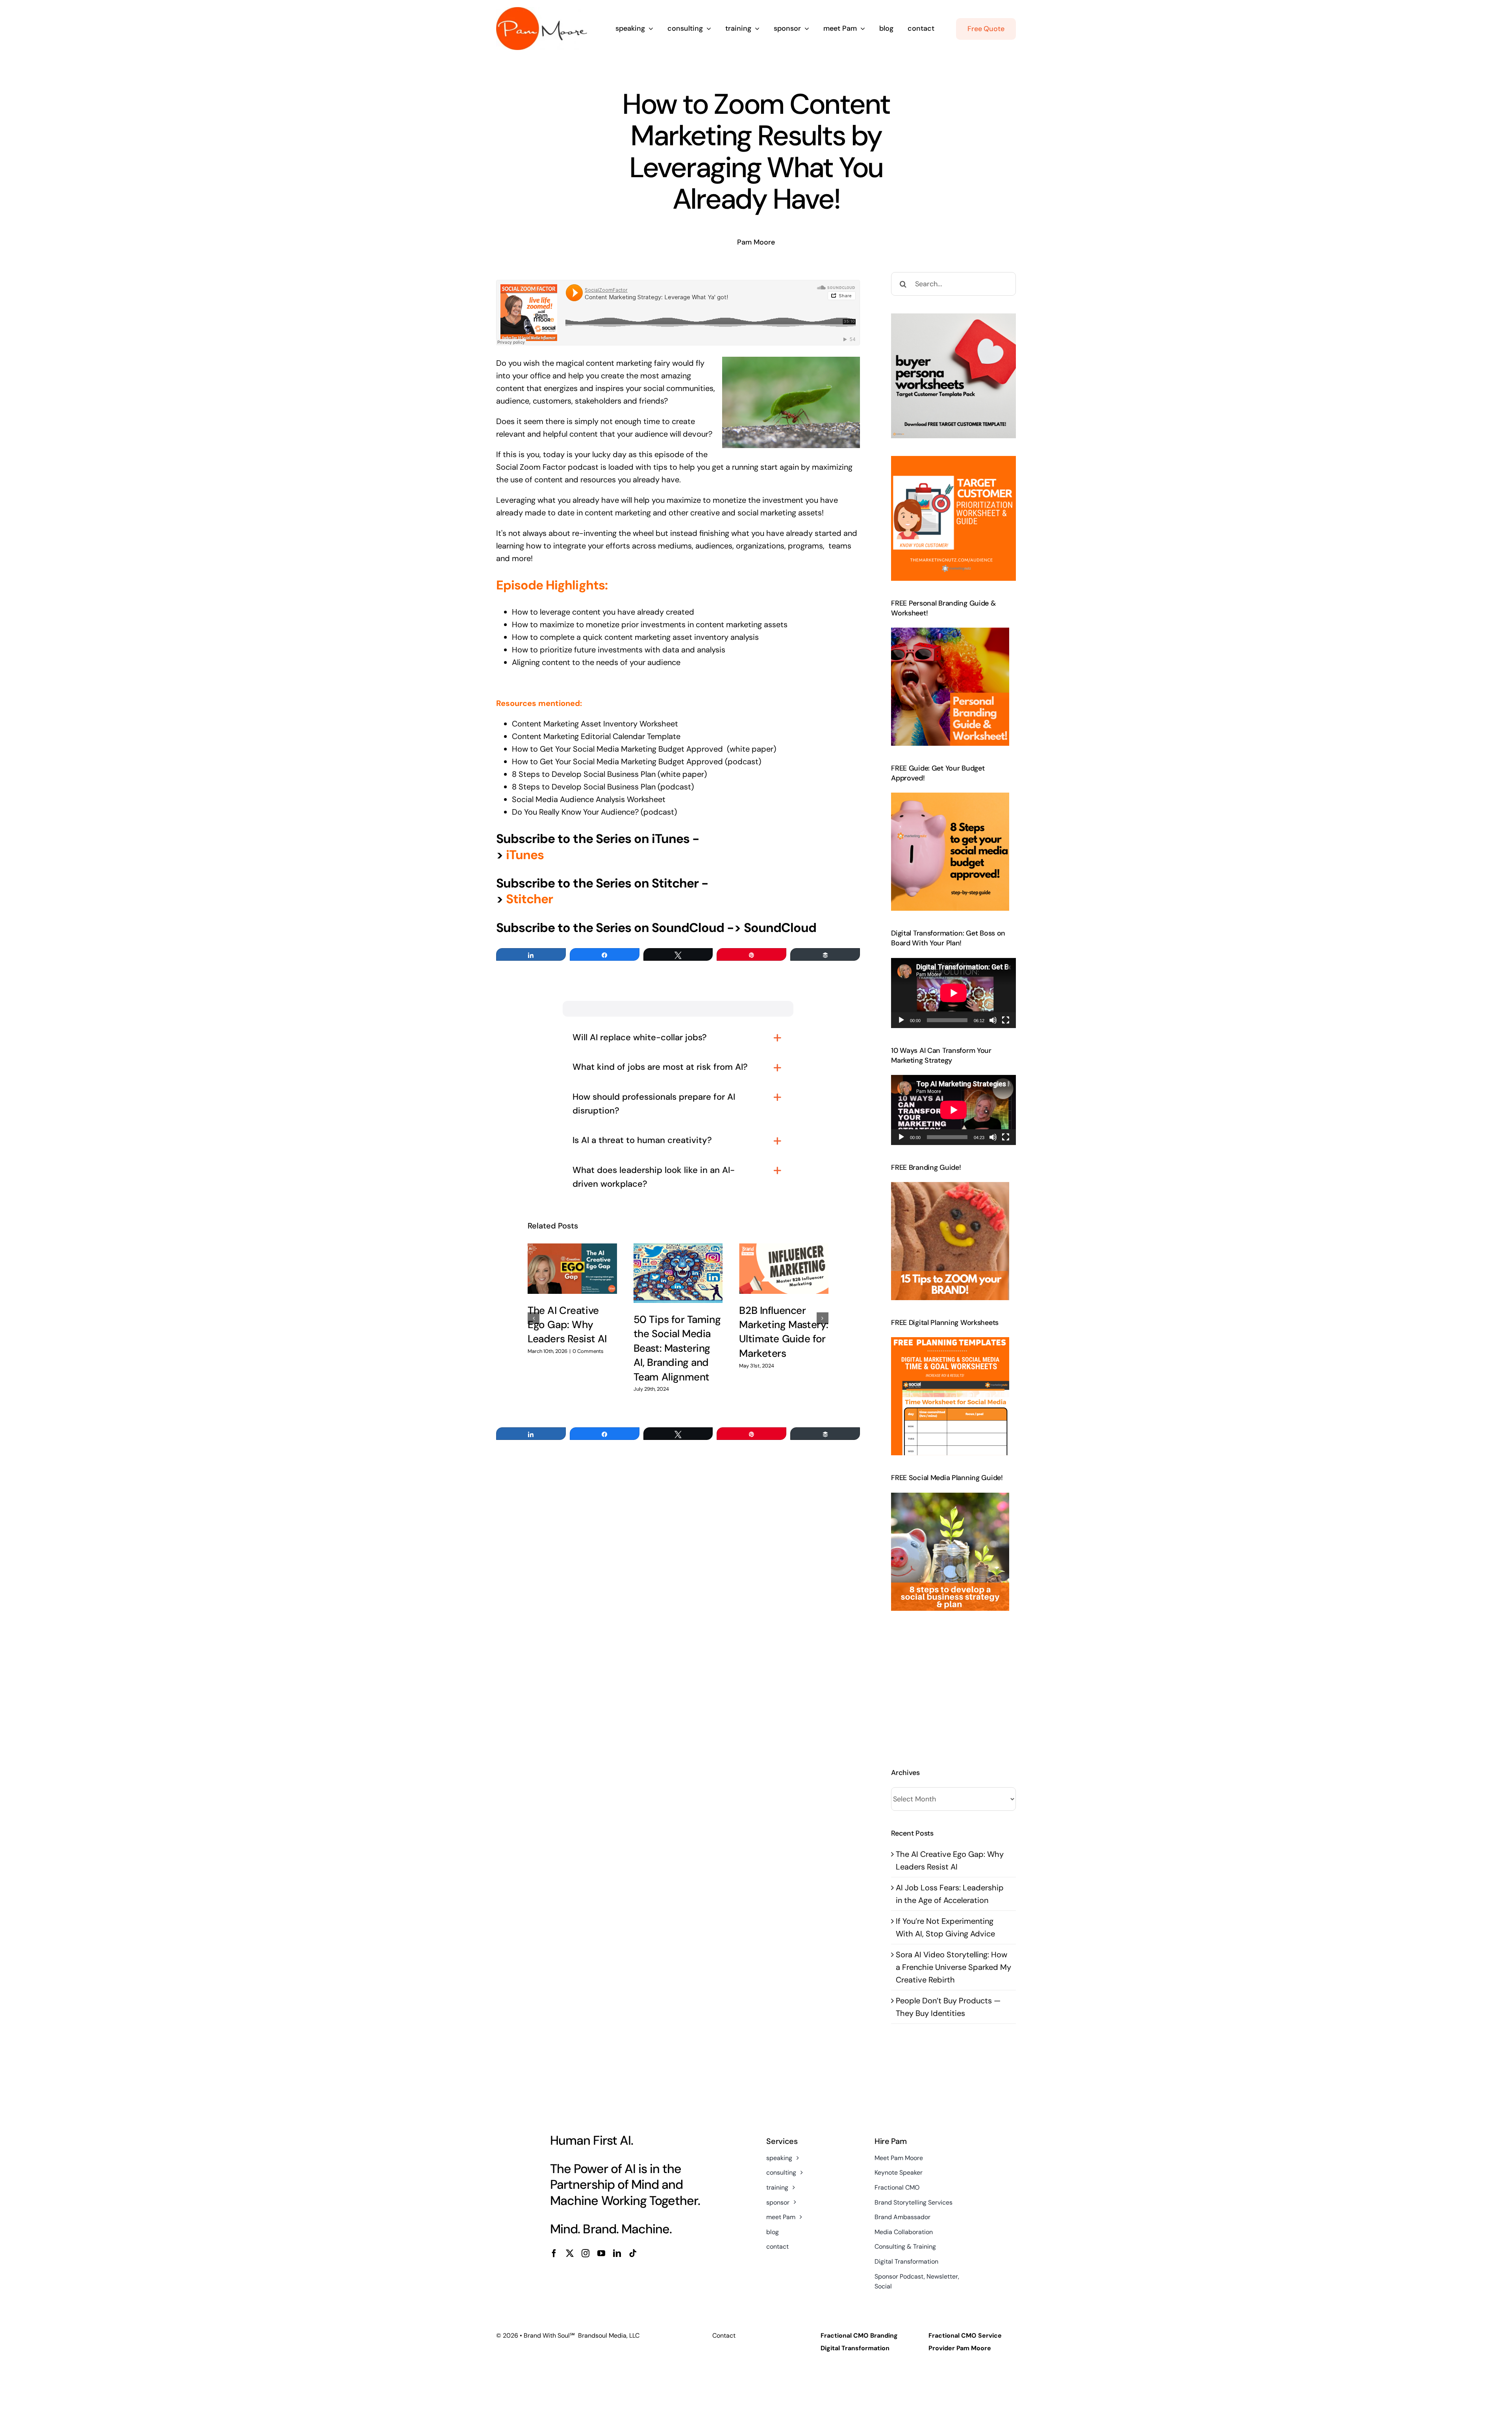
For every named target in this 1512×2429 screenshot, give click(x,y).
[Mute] (993, 1020)
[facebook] (554, 2253)
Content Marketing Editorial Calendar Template (597, 736)
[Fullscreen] (1006, 1020)
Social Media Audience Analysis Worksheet (590, 799)
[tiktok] (633, 2253)
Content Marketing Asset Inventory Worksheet (595, 724)
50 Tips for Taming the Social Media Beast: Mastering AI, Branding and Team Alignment (677, 1348)
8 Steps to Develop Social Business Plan (584, 774)
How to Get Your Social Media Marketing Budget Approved (617, 749)
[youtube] (601, 2253)
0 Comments (588, 1351)
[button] (534, 1318)
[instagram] (586, 2253)
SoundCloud (780, 928)
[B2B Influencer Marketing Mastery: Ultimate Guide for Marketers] (784, 1269)
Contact (724, 2335)
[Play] (901, 1020)
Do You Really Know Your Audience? (575, 812)
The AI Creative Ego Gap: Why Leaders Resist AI (567, 1325)
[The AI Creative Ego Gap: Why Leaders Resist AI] (572, 1269)
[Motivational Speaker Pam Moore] (542, 11)
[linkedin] (617, 2253)
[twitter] (570, 2253)
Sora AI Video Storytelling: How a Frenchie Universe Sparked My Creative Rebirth (953, 1967)
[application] (953, 993)
